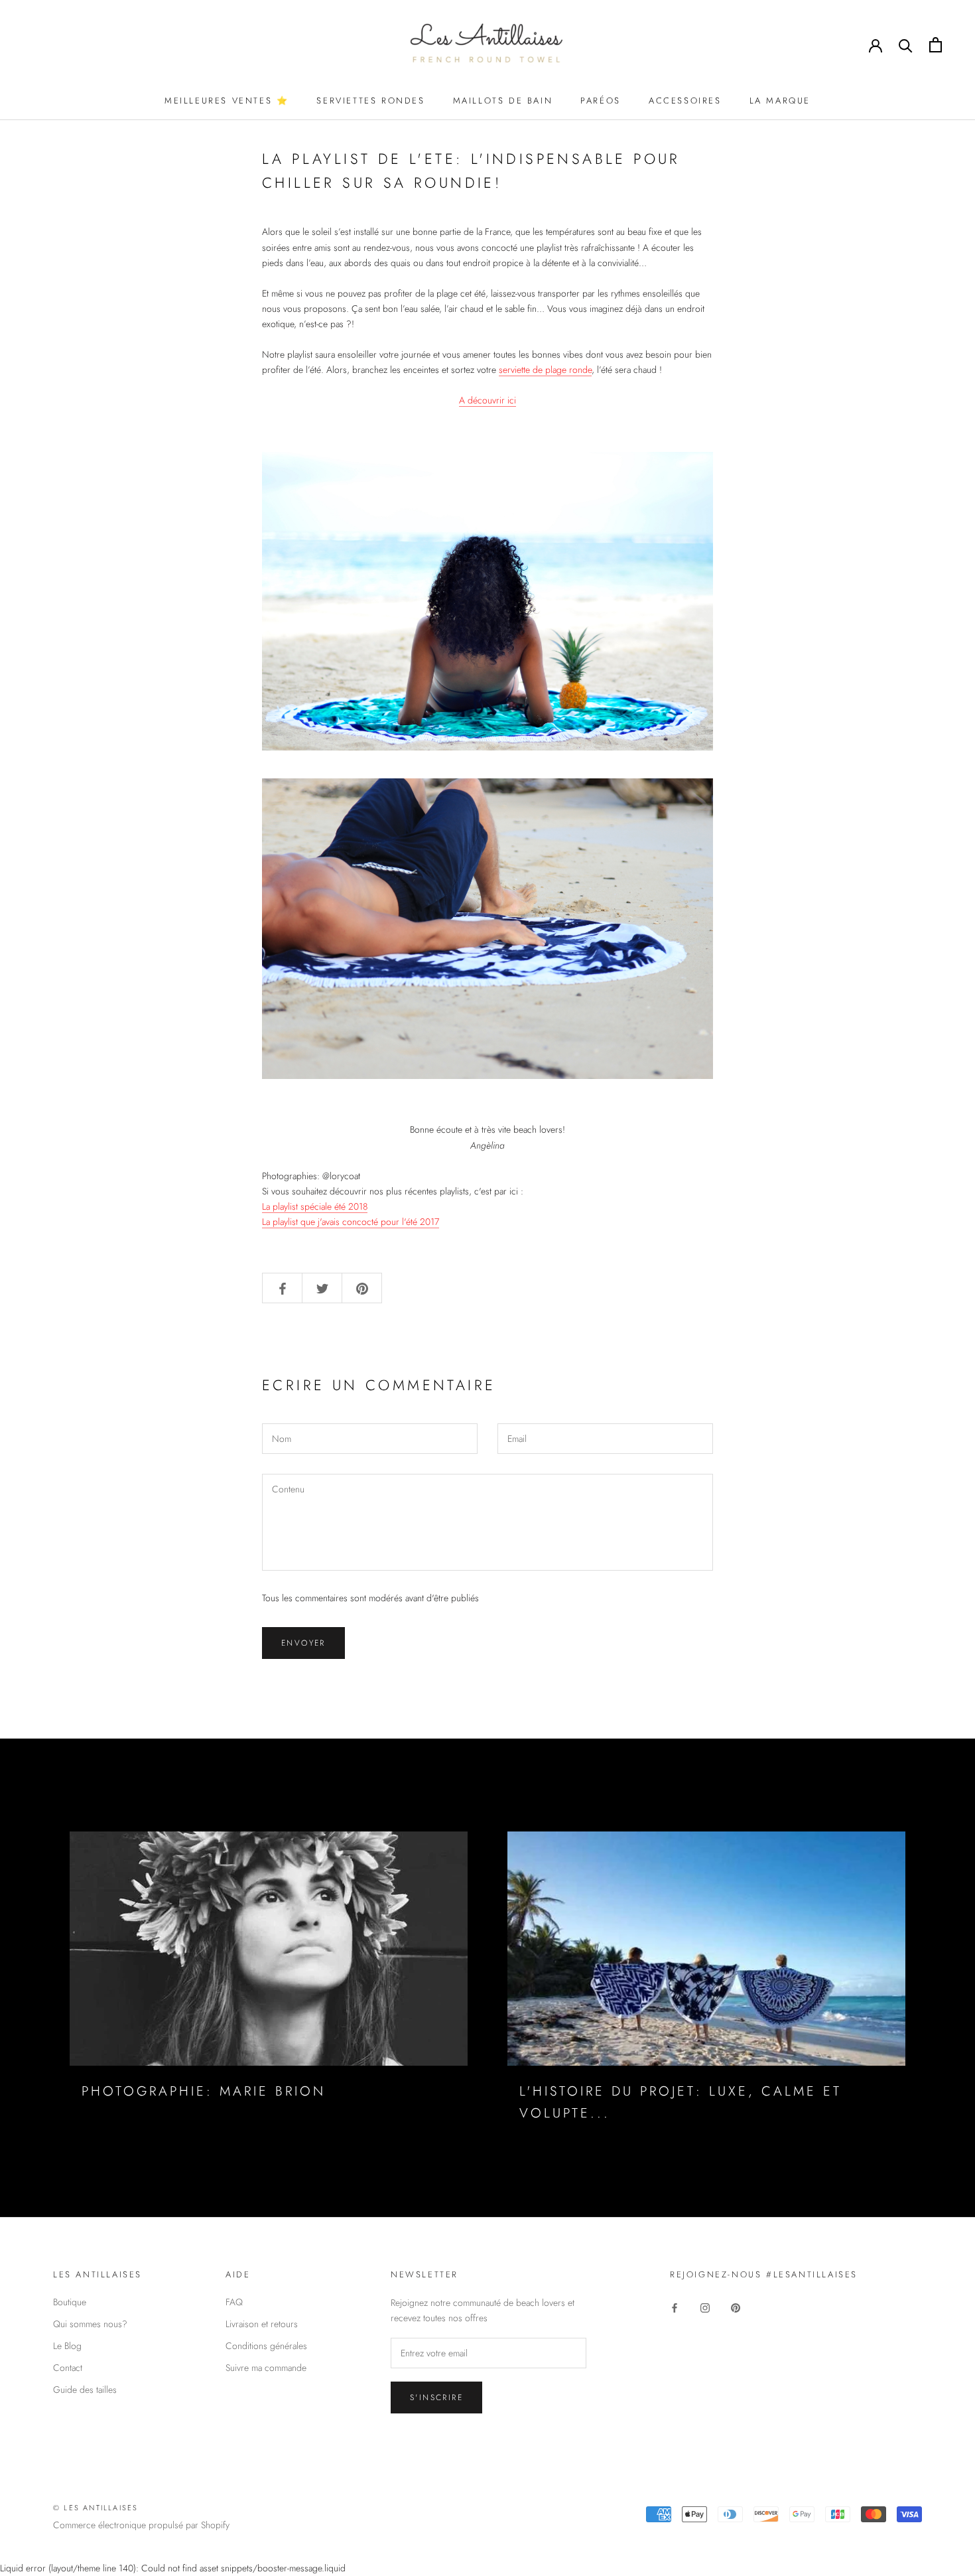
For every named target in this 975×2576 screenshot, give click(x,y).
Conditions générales (266, 2346)
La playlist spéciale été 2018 (315, 1206)
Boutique (70, 2302)
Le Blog (67, 2346)
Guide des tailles (85, 2390)
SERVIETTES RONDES (370, 101)
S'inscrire (436, 2397)
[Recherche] (906, 45)
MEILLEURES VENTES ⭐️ (227, 101)
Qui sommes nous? (90, 2324)
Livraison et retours (262, 2324)
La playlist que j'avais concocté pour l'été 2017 (351, 1222)
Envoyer (303, 1643)
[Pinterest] (736, 2307)
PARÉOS (601, 101)
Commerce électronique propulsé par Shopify (141, 2525)
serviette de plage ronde (545, 370)
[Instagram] (705, 2307)
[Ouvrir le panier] (936, 45)
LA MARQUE (780, 101)
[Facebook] (675, 2307)
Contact (68, 2368)
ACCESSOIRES (685, 101)
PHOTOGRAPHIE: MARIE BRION (204, 2091)
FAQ (234, 2302)
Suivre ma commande (266, 2368)
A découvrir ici (487, 400)
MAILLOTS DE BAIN (503, 101)
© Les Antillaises (96, 2508)
